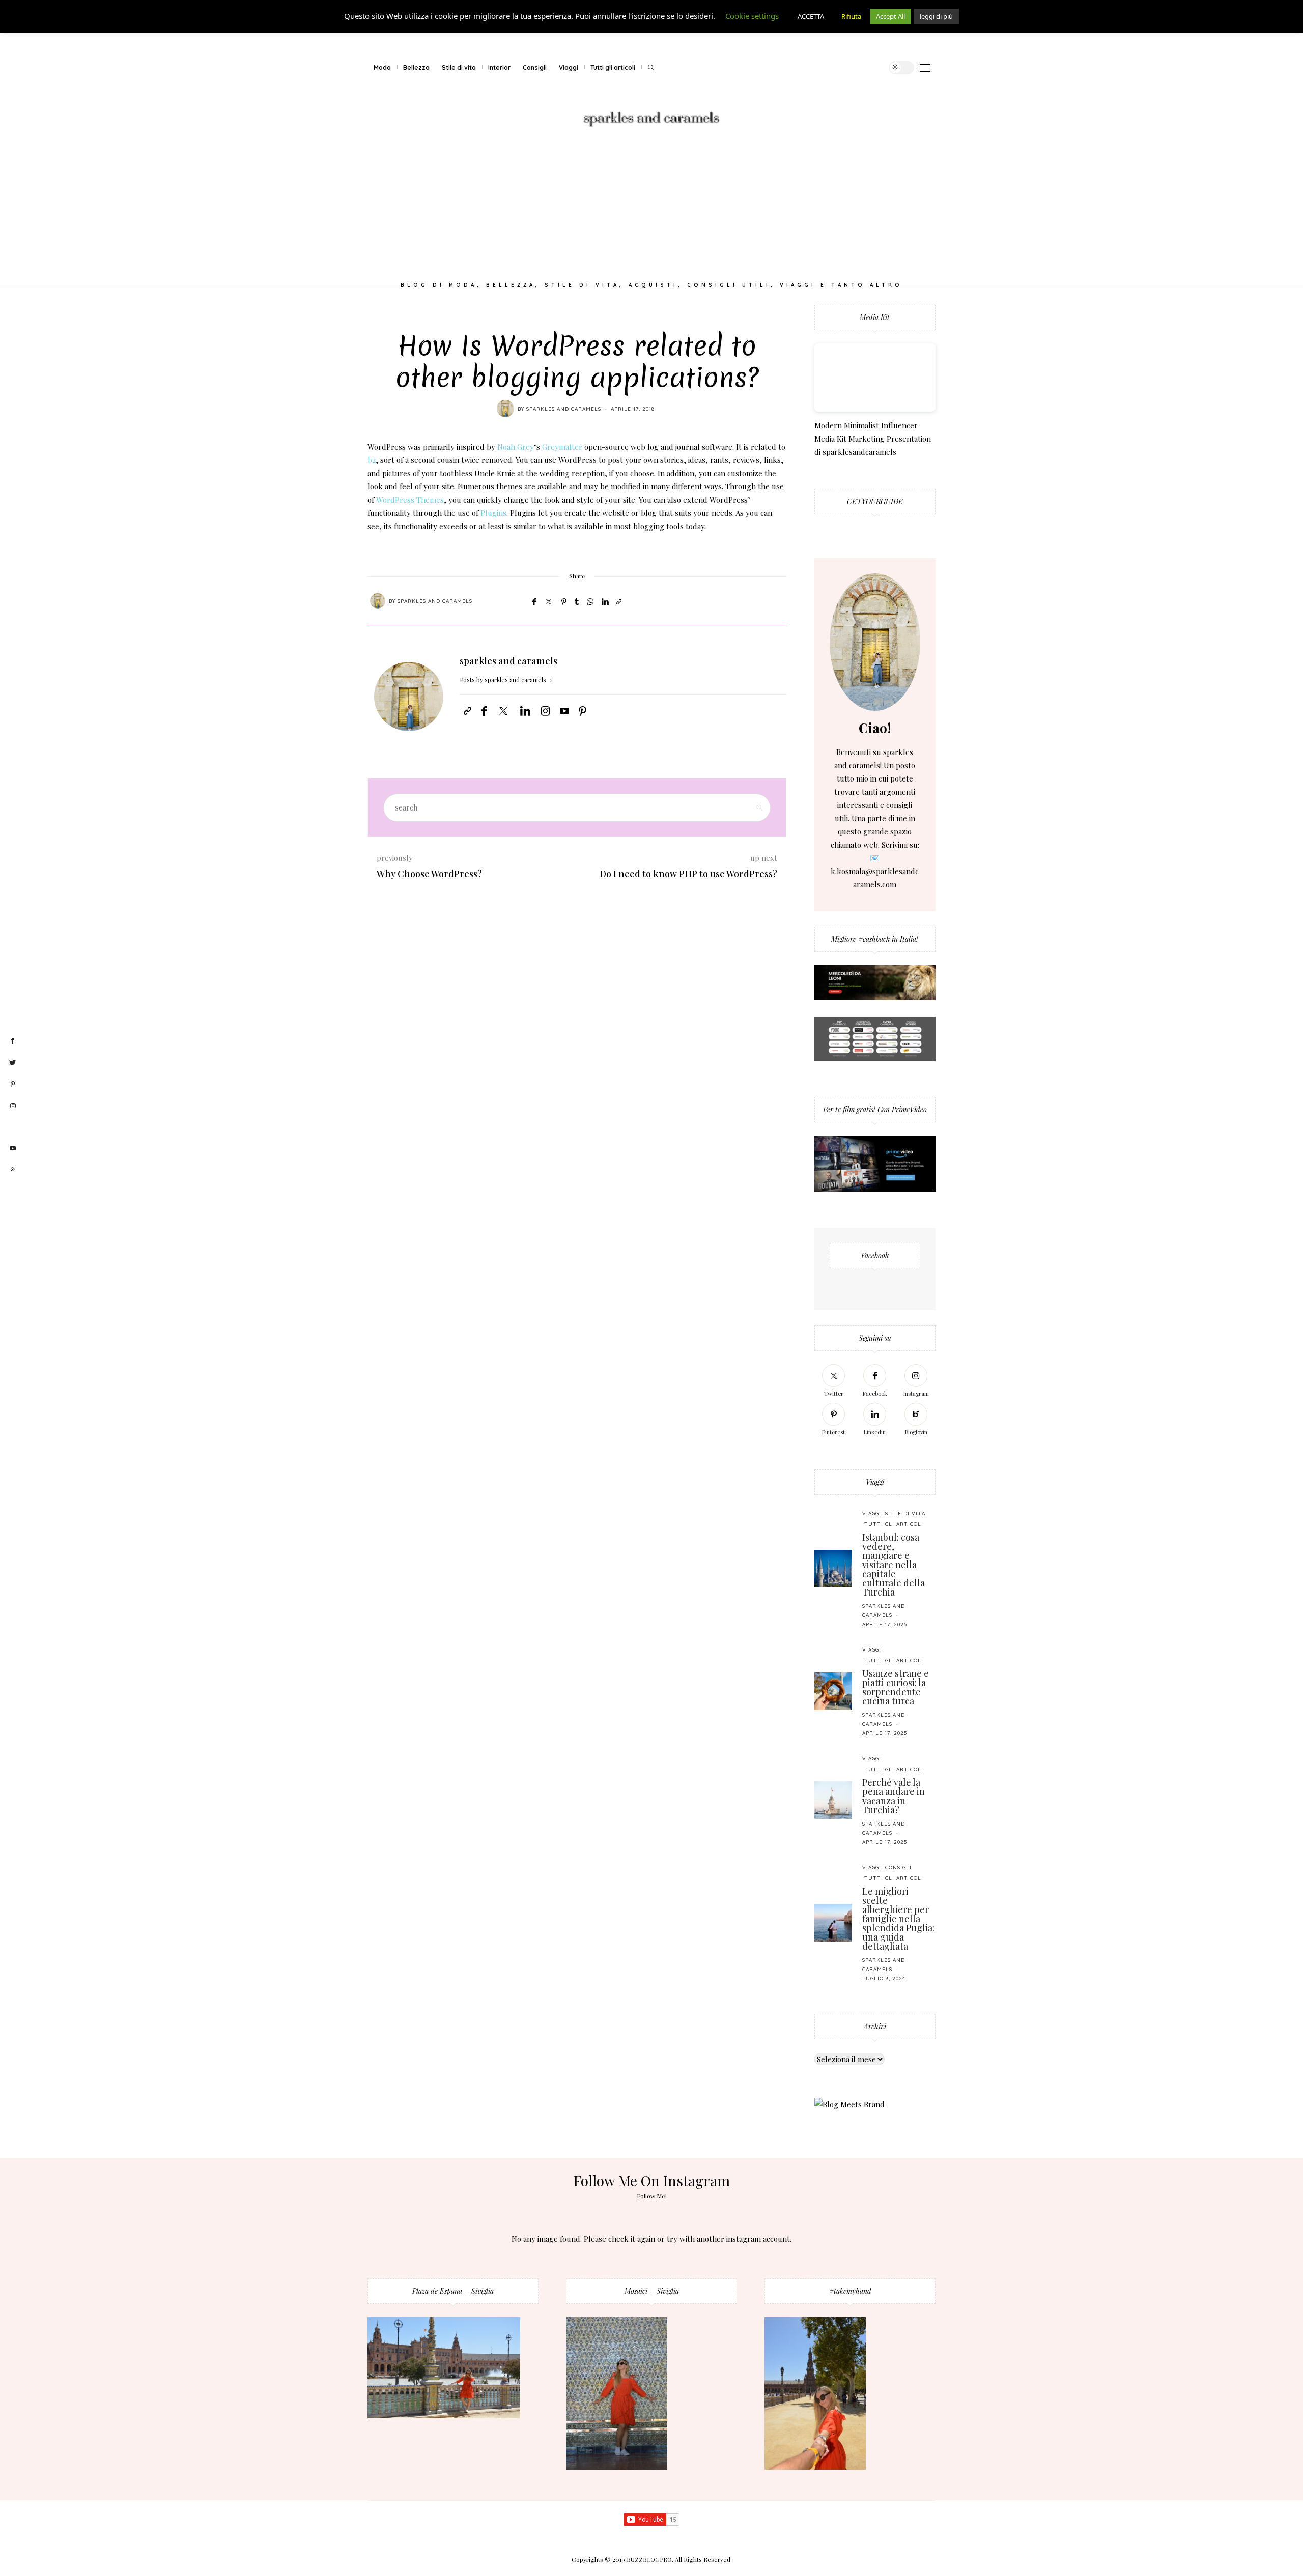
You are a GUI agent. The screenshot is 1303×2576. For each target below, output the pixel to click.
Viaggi (569, 67)
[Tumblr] (577, 601)
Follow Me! (652, 2196)
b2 (372, 460)
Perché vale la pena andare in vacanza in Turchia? (894, 1796)
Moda (382, 67)
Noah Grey (516, 447)
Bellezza (416, 67)
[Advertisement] (651, 207)
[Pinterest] (564, 601)
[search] (651, 68)
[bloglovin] (13, 1127)
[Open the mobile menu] (925, 68)
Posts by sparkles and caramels (504, 680)
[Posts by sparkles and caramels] (505, 409)
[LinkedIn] (605, 601)
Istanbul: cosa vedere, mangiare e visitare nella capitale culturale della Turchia (894, 1565)
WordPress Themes (410, 500)
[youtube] (13, 1149)
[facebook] (13, 1041)
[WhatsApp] (590, 601)
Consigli (535, 67)
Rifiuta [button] (851, 16)
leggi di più (936, 16)
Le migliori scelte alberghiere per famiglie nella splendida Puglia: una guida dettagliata (898, 1919)
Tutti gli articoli (613, 67)
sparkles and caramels (564, 409)
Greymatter (562, 447)
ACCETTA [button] (811, 16)
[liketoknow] (13, 1170)
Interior (499, 67)
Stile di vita (459, 67)
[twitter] (13, 1063)
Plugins (493, 513)
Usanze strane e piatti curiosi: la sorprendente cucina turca (896, 1687)
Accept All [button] (890, 16)
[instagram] (13, 1106)
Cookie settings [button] (752, 16)
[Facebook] (534, 601)
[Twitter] (549, 602)
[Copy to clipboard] (619, 601)
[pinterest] (13, 1084)
